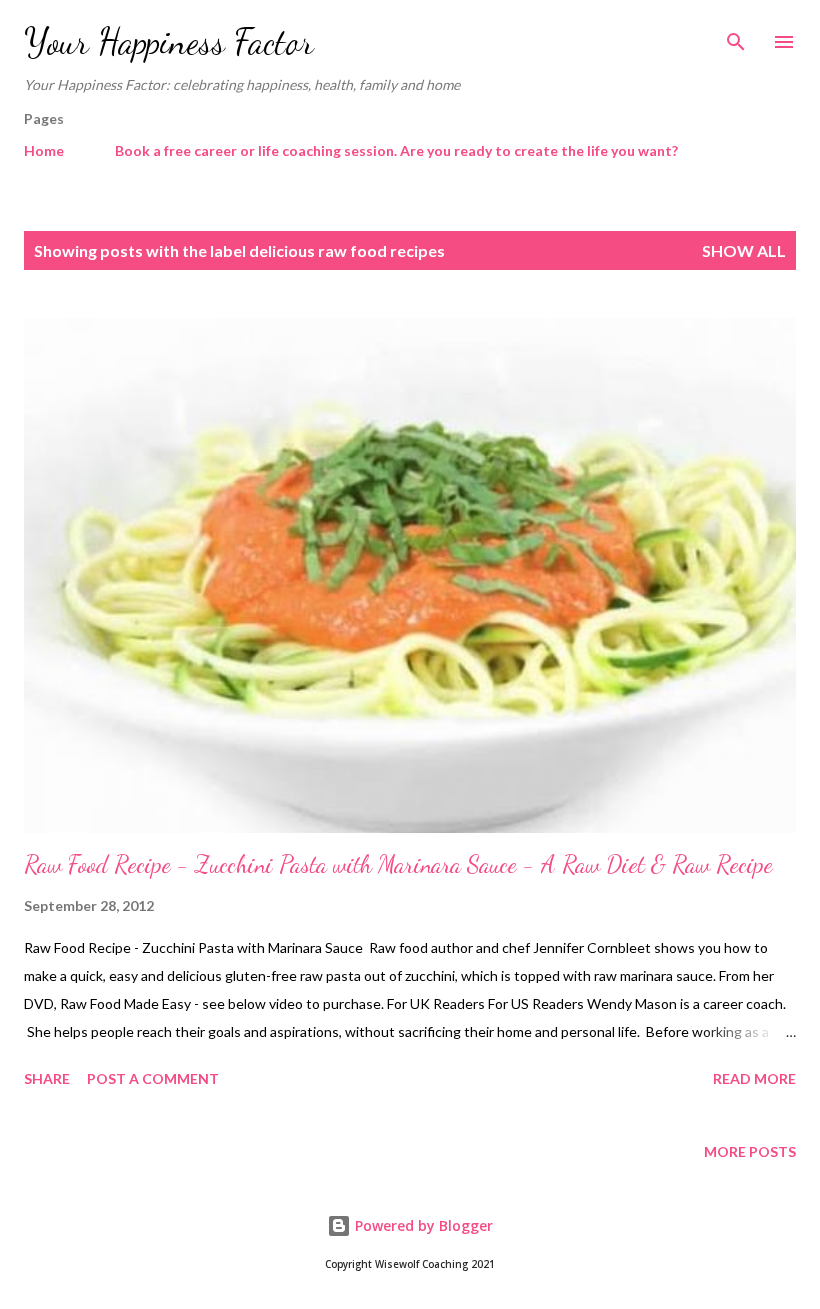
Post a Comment (153, 1078)
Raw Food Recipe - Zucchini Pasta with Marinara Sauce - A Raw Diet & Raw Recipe (398, 864)
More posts (750, 1151)
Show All (744, 250)
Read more (754, 1078)
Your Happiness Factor (169, 41)
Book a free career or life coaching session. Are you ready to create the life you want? (396, 150)
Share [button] (47, 1078)
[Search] (736, 36)
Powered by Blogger (422, 1225)
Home (44, 150)
